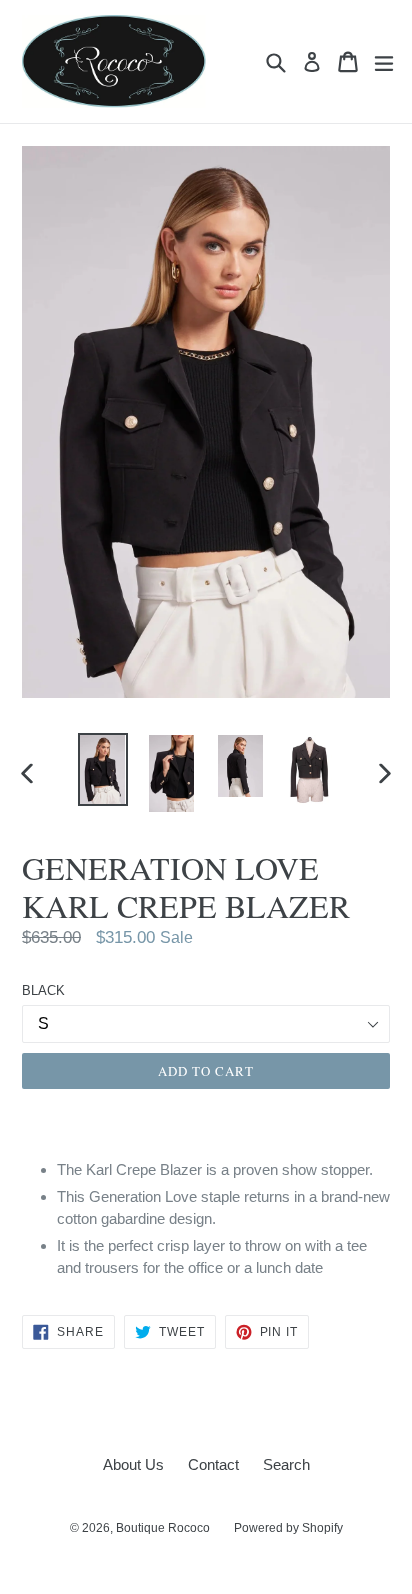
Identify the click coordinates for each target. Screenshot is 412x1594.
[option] (102, 769)
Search (286, 1464)
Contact (213, 1464)
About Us (133, 1464)
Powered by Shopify (288, 1528)
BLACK (43, 990)
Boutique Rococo (163, 1528)
